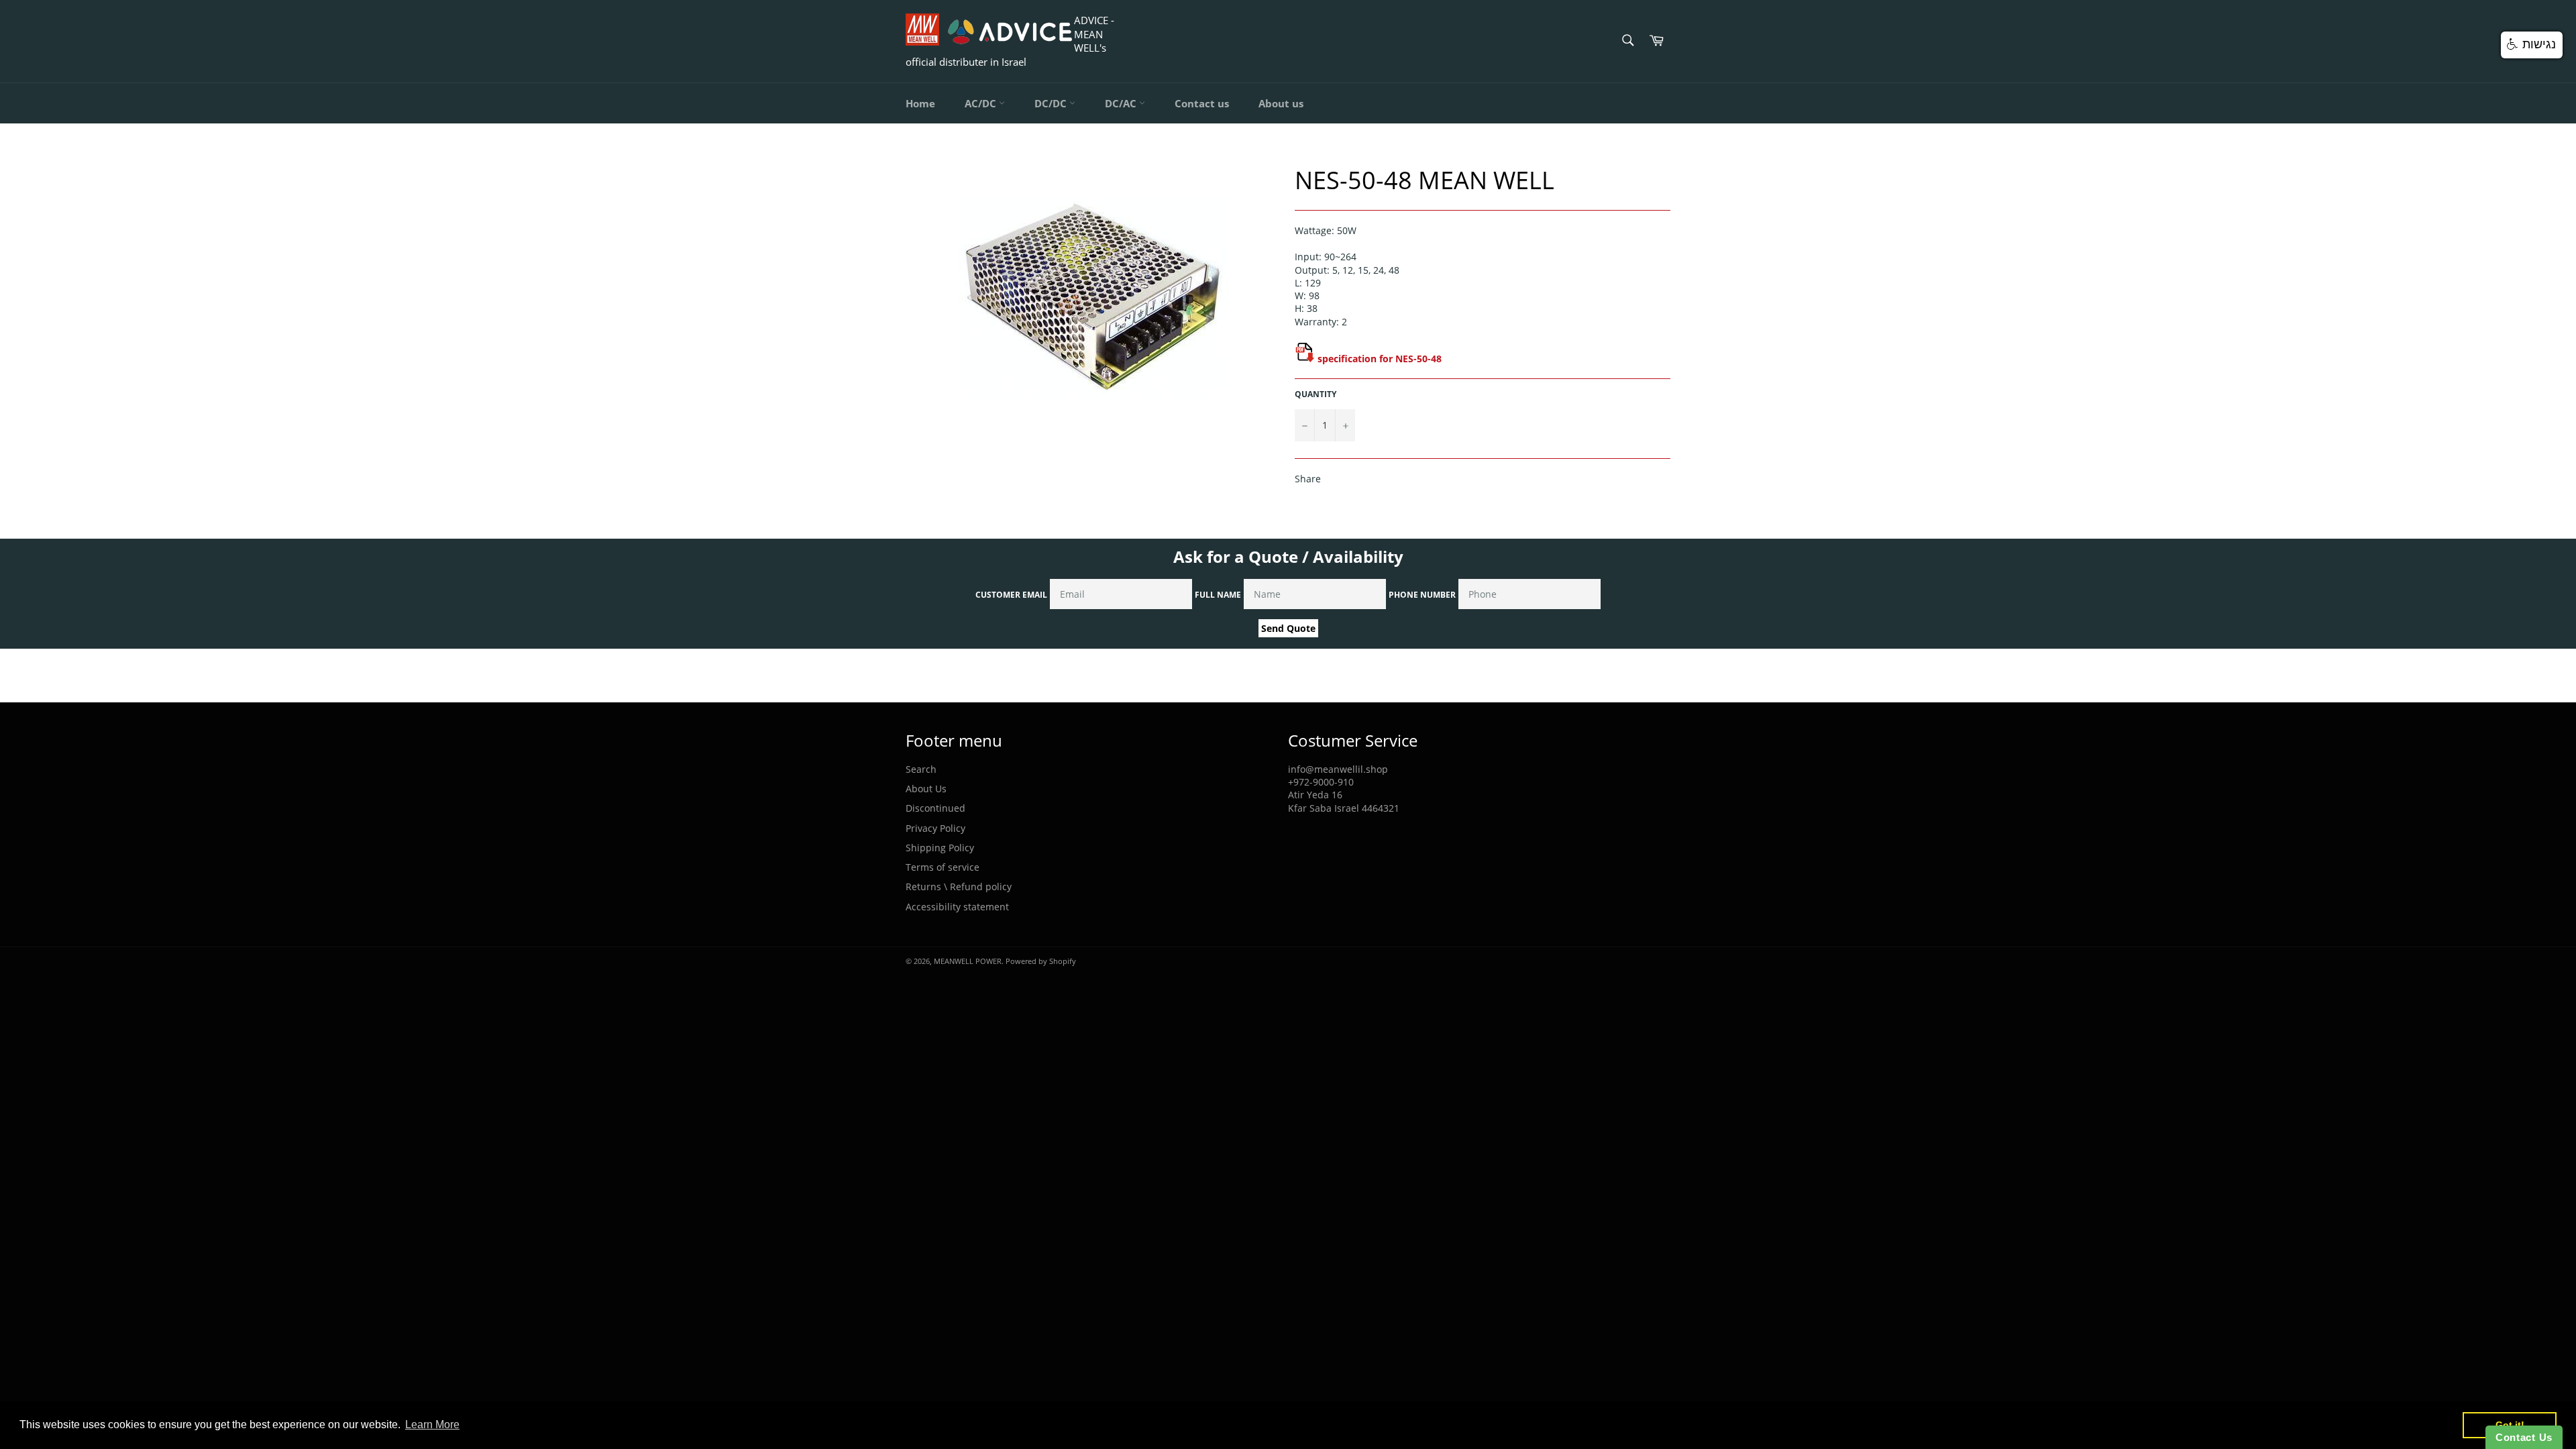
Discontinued (935, 808)
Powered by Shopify (1041, 961)
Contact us (1202, 103)
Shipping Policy (940, 848)
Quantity (1316, 394)
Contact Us (2524, 1437)
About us (1281, 103)
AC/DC (982, 103)
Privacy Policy (935, 828)
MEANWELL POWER (968, 961)
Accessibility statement (957, 907)
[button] (2532, 45)
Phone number (1422, 595)
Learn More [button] (432, 1425)
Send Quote (1288, 628)
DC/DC (1052, 103)
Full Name (1218, 595)
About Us (926, 789)
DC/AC (1122, 103)
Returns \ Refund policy (959, 887)
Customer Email (1011, 595)
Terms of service (943, 867)
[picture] (1305, 359)
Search (921, 769)
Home (920, 103)
